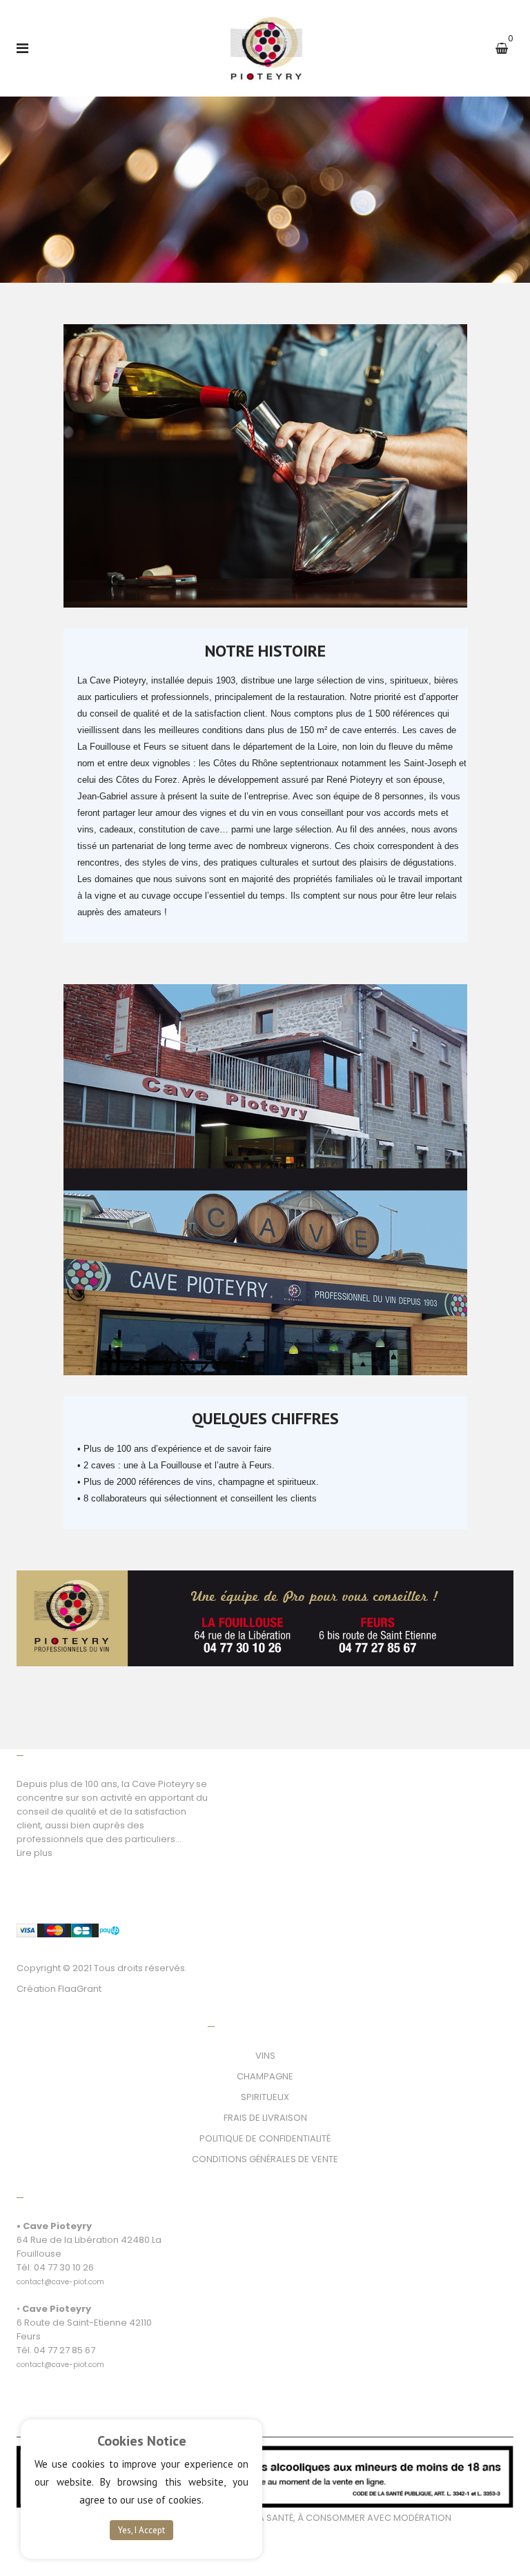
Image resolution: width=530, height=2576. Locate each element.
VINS (265, 2056)
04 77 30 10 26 (64, 2267)
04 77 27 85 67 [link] (65, 2350)
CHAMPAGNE (265, 2076)
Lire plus (35, 1853)
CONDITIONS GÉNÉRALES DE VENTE (265, 2159)
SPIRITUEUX (265, 2097)
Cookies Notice (142, 2441)
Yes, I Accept (141, 2530)
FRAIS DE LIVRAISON (265, 2118)
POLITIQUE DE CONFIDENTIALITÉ (265, 2138)
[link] (60, 2274)
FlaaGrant (80, 1989)
